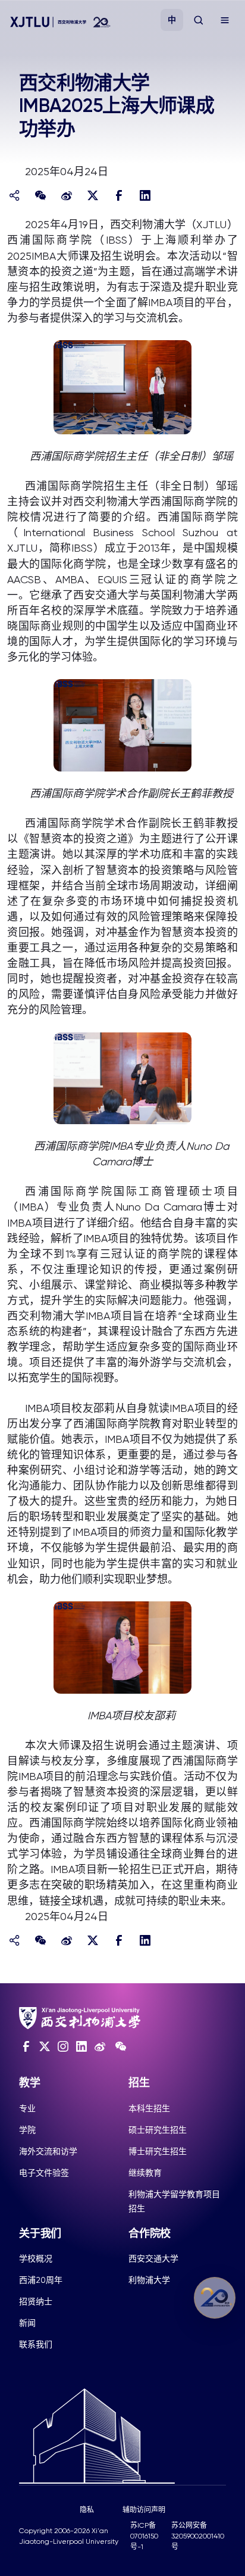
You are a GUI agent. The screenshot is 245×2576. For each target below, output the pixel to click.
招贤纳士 (36, 2301)
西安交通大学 (153, 2258)
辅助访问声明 (144, 2510)
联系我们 (36, 2344)
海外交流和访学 (48, 2151)
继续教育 (145, 2173)
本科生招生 (149, 2108)
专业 (27, 2108)
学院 (27, 2130)
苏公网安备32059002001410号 (198, 2536)
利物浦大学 (149, 2280)
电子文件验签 (44, 2173)
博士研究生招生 (158, 2151)
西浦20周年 (41, 2280)
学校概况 (36, 2258)
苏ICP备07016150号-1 (144, 2536)
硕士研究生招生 (158, 2130)
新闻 (27, 2323)
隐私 (87, 2510)
